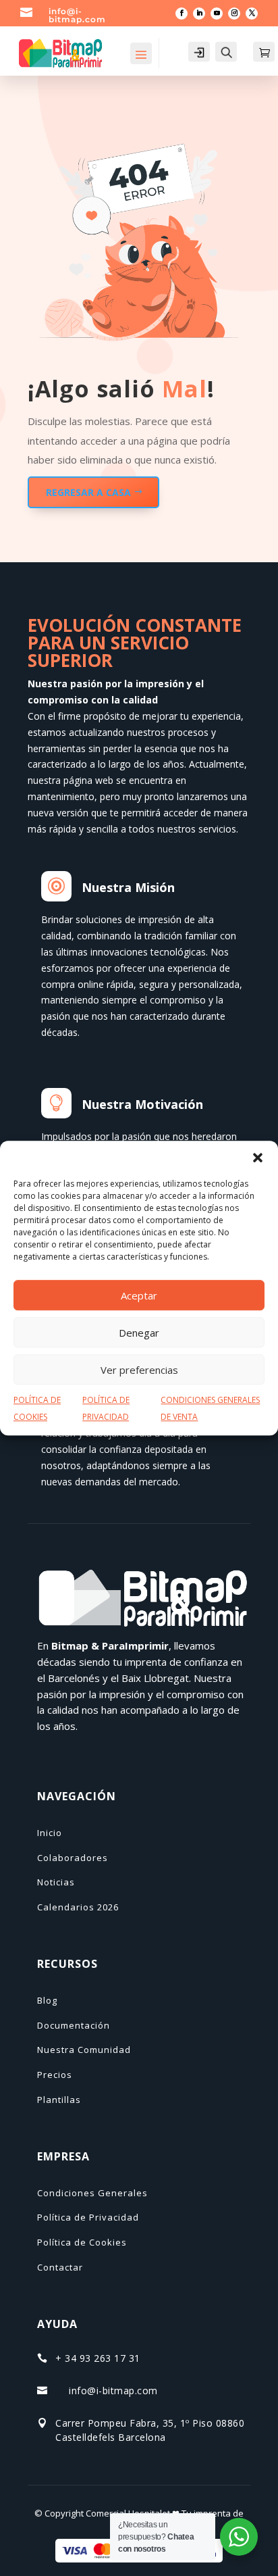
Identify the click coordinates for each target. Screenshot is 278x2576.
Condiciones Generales (92, 2193)
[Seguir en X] (252, 14)
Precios (55, 2075)
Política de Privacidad (88, 2217)
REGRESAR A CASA (88, 492)
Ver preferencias (139, 1370)
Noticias (56, 1882)
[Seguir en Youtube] (217, 14)
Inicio (50, 1833)
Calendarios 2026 (78, 1907)
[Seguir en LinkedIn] (199, 14)
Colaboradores (73, 1858)
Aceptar (139, 1295)
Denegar (139, 1333)
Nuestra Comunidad (84, 2050)
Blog (47, 2000)
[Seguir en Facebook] (182, 14)
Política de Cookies (82, 2242)
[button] (258, 1158)
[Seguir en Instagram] (234, 14)
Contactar (60, 2267)
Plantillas (59, 2100)
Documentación (74, 2025)
